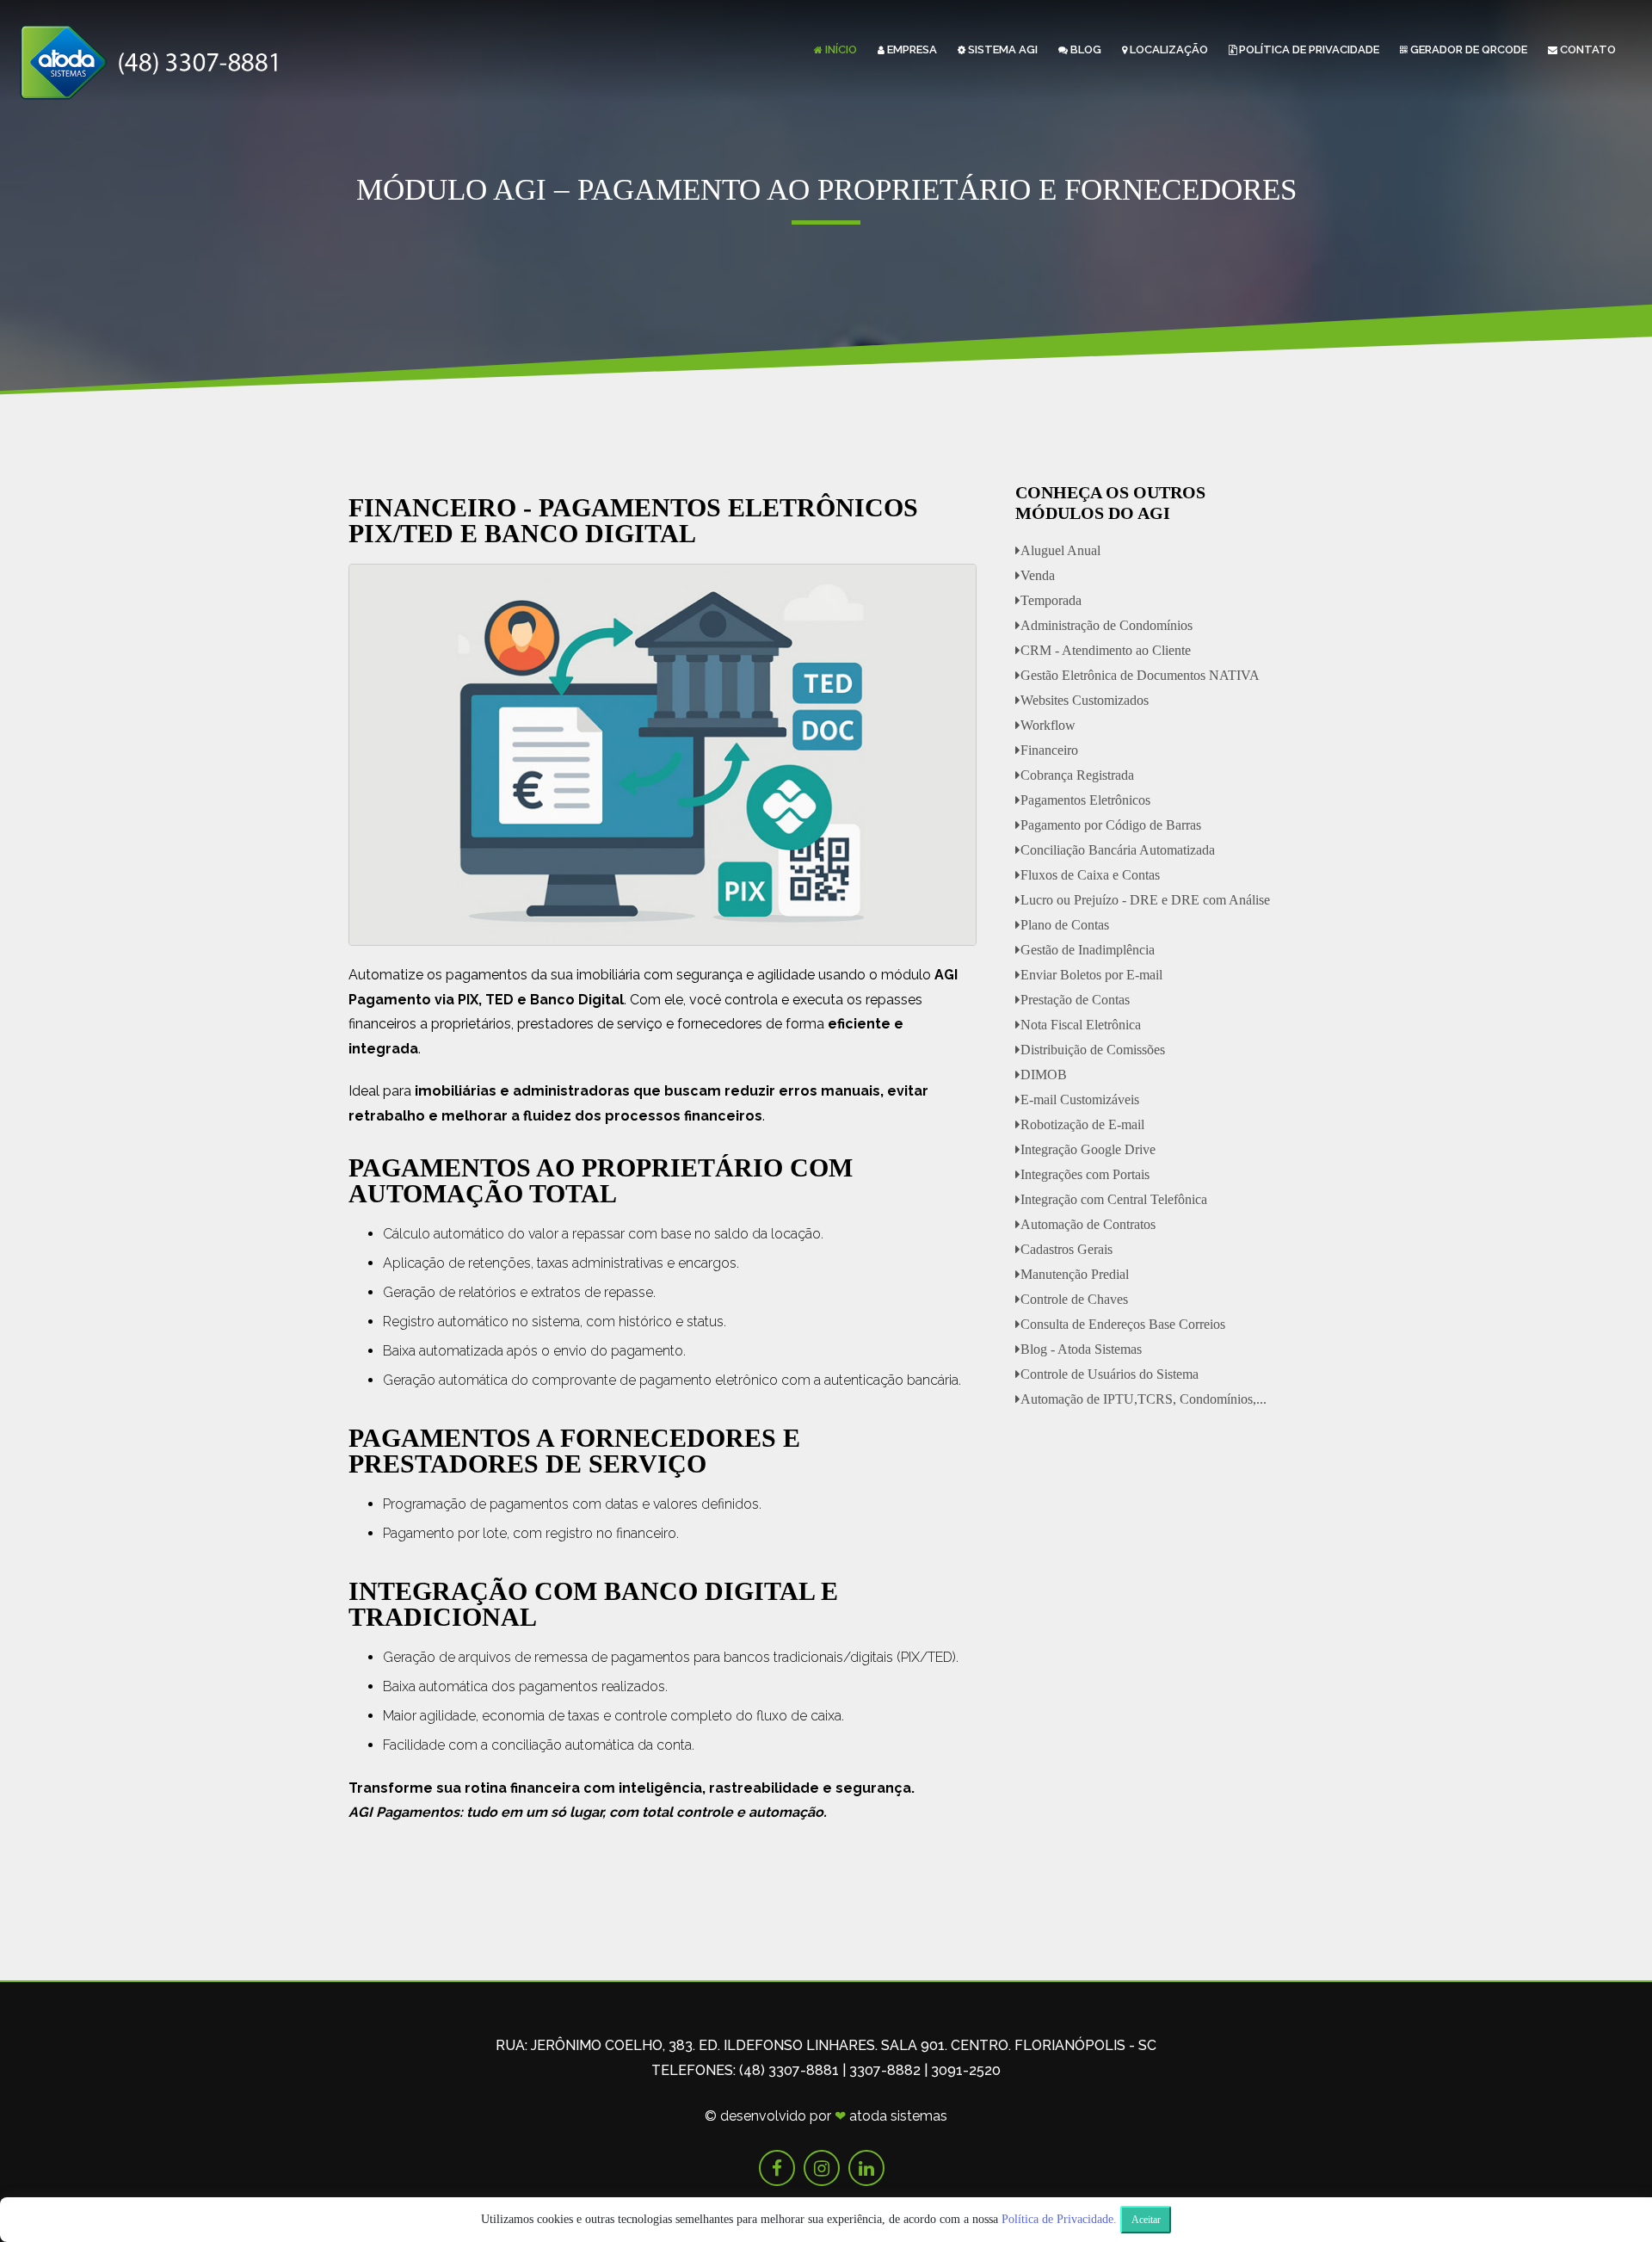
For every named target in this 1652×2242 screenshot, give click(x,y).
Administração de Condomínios (1106, 625)
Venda (1038, 575)
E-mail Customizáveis (1080, 1099)
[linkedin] (866, 2168)
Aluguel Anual (1060, 550)
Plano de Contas (1065, 925)
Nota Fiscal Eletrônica (1081, 1025)
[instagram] (822, 2168)
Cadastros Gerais (1066, 1249)
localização (1169, 49)
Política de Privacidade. (1059, 2219)
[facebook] (777, 2168)
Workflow (1048, 725)
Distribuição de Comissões (1093, 1050)
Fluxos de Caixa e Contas (1090, 875)
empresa (912, 49)
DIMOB (1044, 1075)
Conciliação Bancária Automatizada (1118, 850)
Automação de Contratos (1088, 1224)
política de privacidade (1309, 49)
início (841, 49)
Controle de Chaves (1074, 1299)
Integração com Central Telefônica (1114, 1199)
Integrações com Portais (1085, 1174)
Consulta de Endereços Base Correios (1123, 1324)
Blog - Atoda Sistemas (1081, 1349)
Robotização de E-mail (1082, 1124)
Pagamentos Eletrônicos (1085, 800)
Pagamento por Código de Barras (1111, 825)
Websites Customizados (1085, 700)
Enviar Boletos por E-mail (1091, 975)
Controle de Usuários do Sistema (1110, 1374)
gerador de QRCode (1469, 49)
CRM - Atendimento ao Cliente (1106, 650)
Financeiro (1049, 750)
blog (1086, 49)
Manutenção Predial (1075, 1274)
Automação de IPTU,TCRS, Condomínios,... (1143, 1399)
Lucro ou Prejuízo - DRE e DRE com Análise (1145, 900)
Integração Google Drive (1088, 1149)
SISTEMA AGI (1003, 49)
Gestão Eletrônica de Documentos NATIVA (1140, 675)
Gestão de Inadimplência (1088, 950)
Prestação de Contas (1075, 1000)
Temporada (1051, 600)
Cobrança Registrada (1077, 775)
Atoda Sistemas (898, 2116)
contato (1588, 49)
